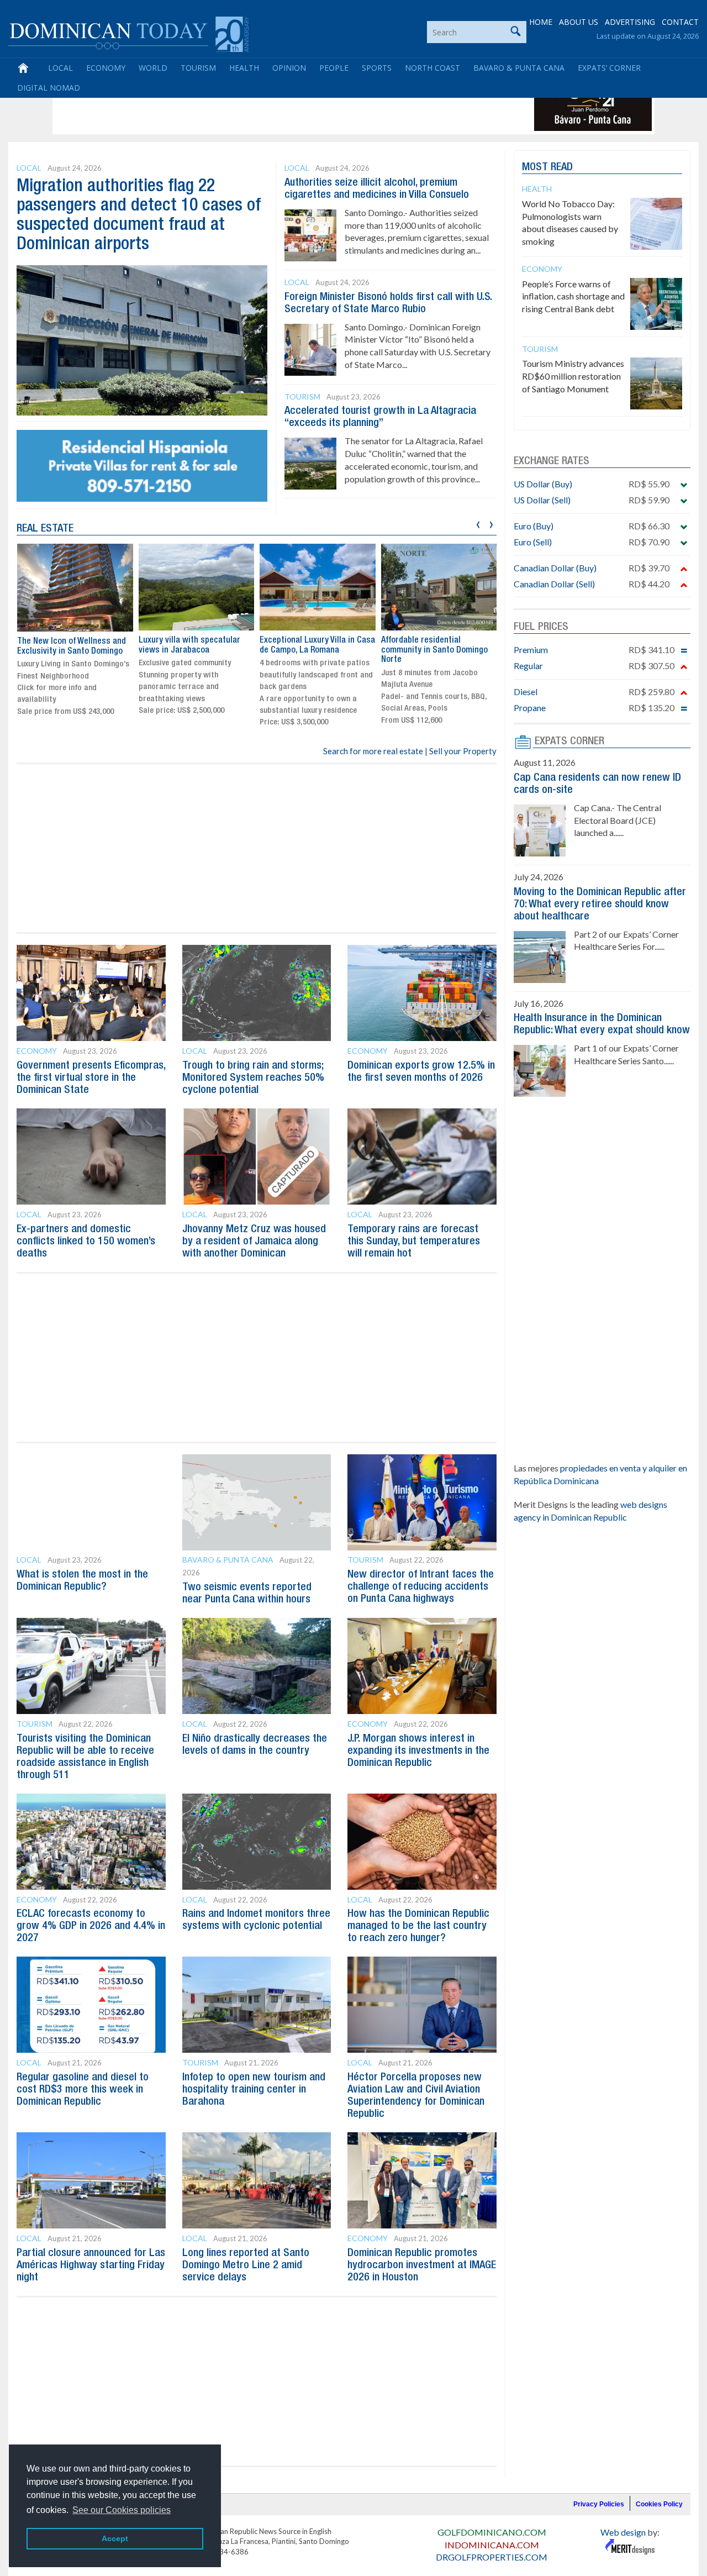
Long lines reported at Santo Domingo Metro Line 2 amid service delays (246, 2265)
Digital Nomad (49, 88)
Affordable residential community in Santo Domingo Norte (434, 650)
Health (244, 68)
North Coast (432, 68)
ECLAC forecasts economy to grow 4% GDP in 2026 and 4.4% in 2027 (91, 1926)
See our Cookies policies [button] (122, 2510)
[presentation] (478, 523)
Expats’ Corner (609, 68)
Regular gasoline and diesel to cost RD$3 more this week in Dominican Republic (83, 2090)
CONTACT (680, 22)
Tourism (198, 68)
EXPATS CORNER (569, 742)
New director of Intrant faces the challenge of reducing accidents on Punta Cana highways (421, 1587)
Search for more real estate (373, 751)
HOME (541, 22)
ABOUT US (579, 22)
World (153, 68)
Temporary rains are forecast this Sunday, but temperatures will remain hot (414, 1242)
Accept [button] (115, 2538)
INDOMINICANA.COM (492, 2545)
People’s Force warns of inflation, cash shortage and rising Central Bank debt (573, 296)
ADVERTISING (630, 22)
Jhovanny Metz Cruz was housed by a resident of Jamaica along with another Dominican (254, 1242)
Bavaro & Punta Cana (519, 68)
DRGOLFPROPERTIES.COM (492, 2557)
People (334, 68)
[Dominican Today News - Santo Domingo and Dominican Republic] (128, 33)
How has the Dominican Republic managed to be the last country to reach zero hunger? (418, 1926)
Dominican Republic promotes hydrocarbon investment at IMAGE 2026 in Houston (422, 2265)
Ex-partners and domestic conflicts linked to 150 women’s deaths (86, 1242)
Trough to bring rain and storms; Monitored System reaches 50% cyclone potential (253, 1078)
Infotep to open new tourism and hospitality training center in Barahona (254, 2090)
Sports (377, 68)
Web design (623, 2532)
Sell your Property (463, 751)
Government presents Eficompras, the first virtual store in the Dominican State (91, 1078)
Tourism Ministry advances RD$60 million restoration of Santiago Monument (573, 376)
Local (60, 68)
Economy (106, 68)
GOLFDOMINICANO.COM (492, 2532)
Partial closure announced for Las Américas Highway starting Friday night (91, 2265)
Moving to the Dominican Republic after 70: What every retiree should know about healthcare (600, 905)
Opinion (289, 68)
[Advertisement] (256, 106)
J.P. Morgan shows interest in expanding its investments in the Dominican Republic (418, 1751)
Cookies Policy (659, 2504)
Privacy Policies (599, 2504)
